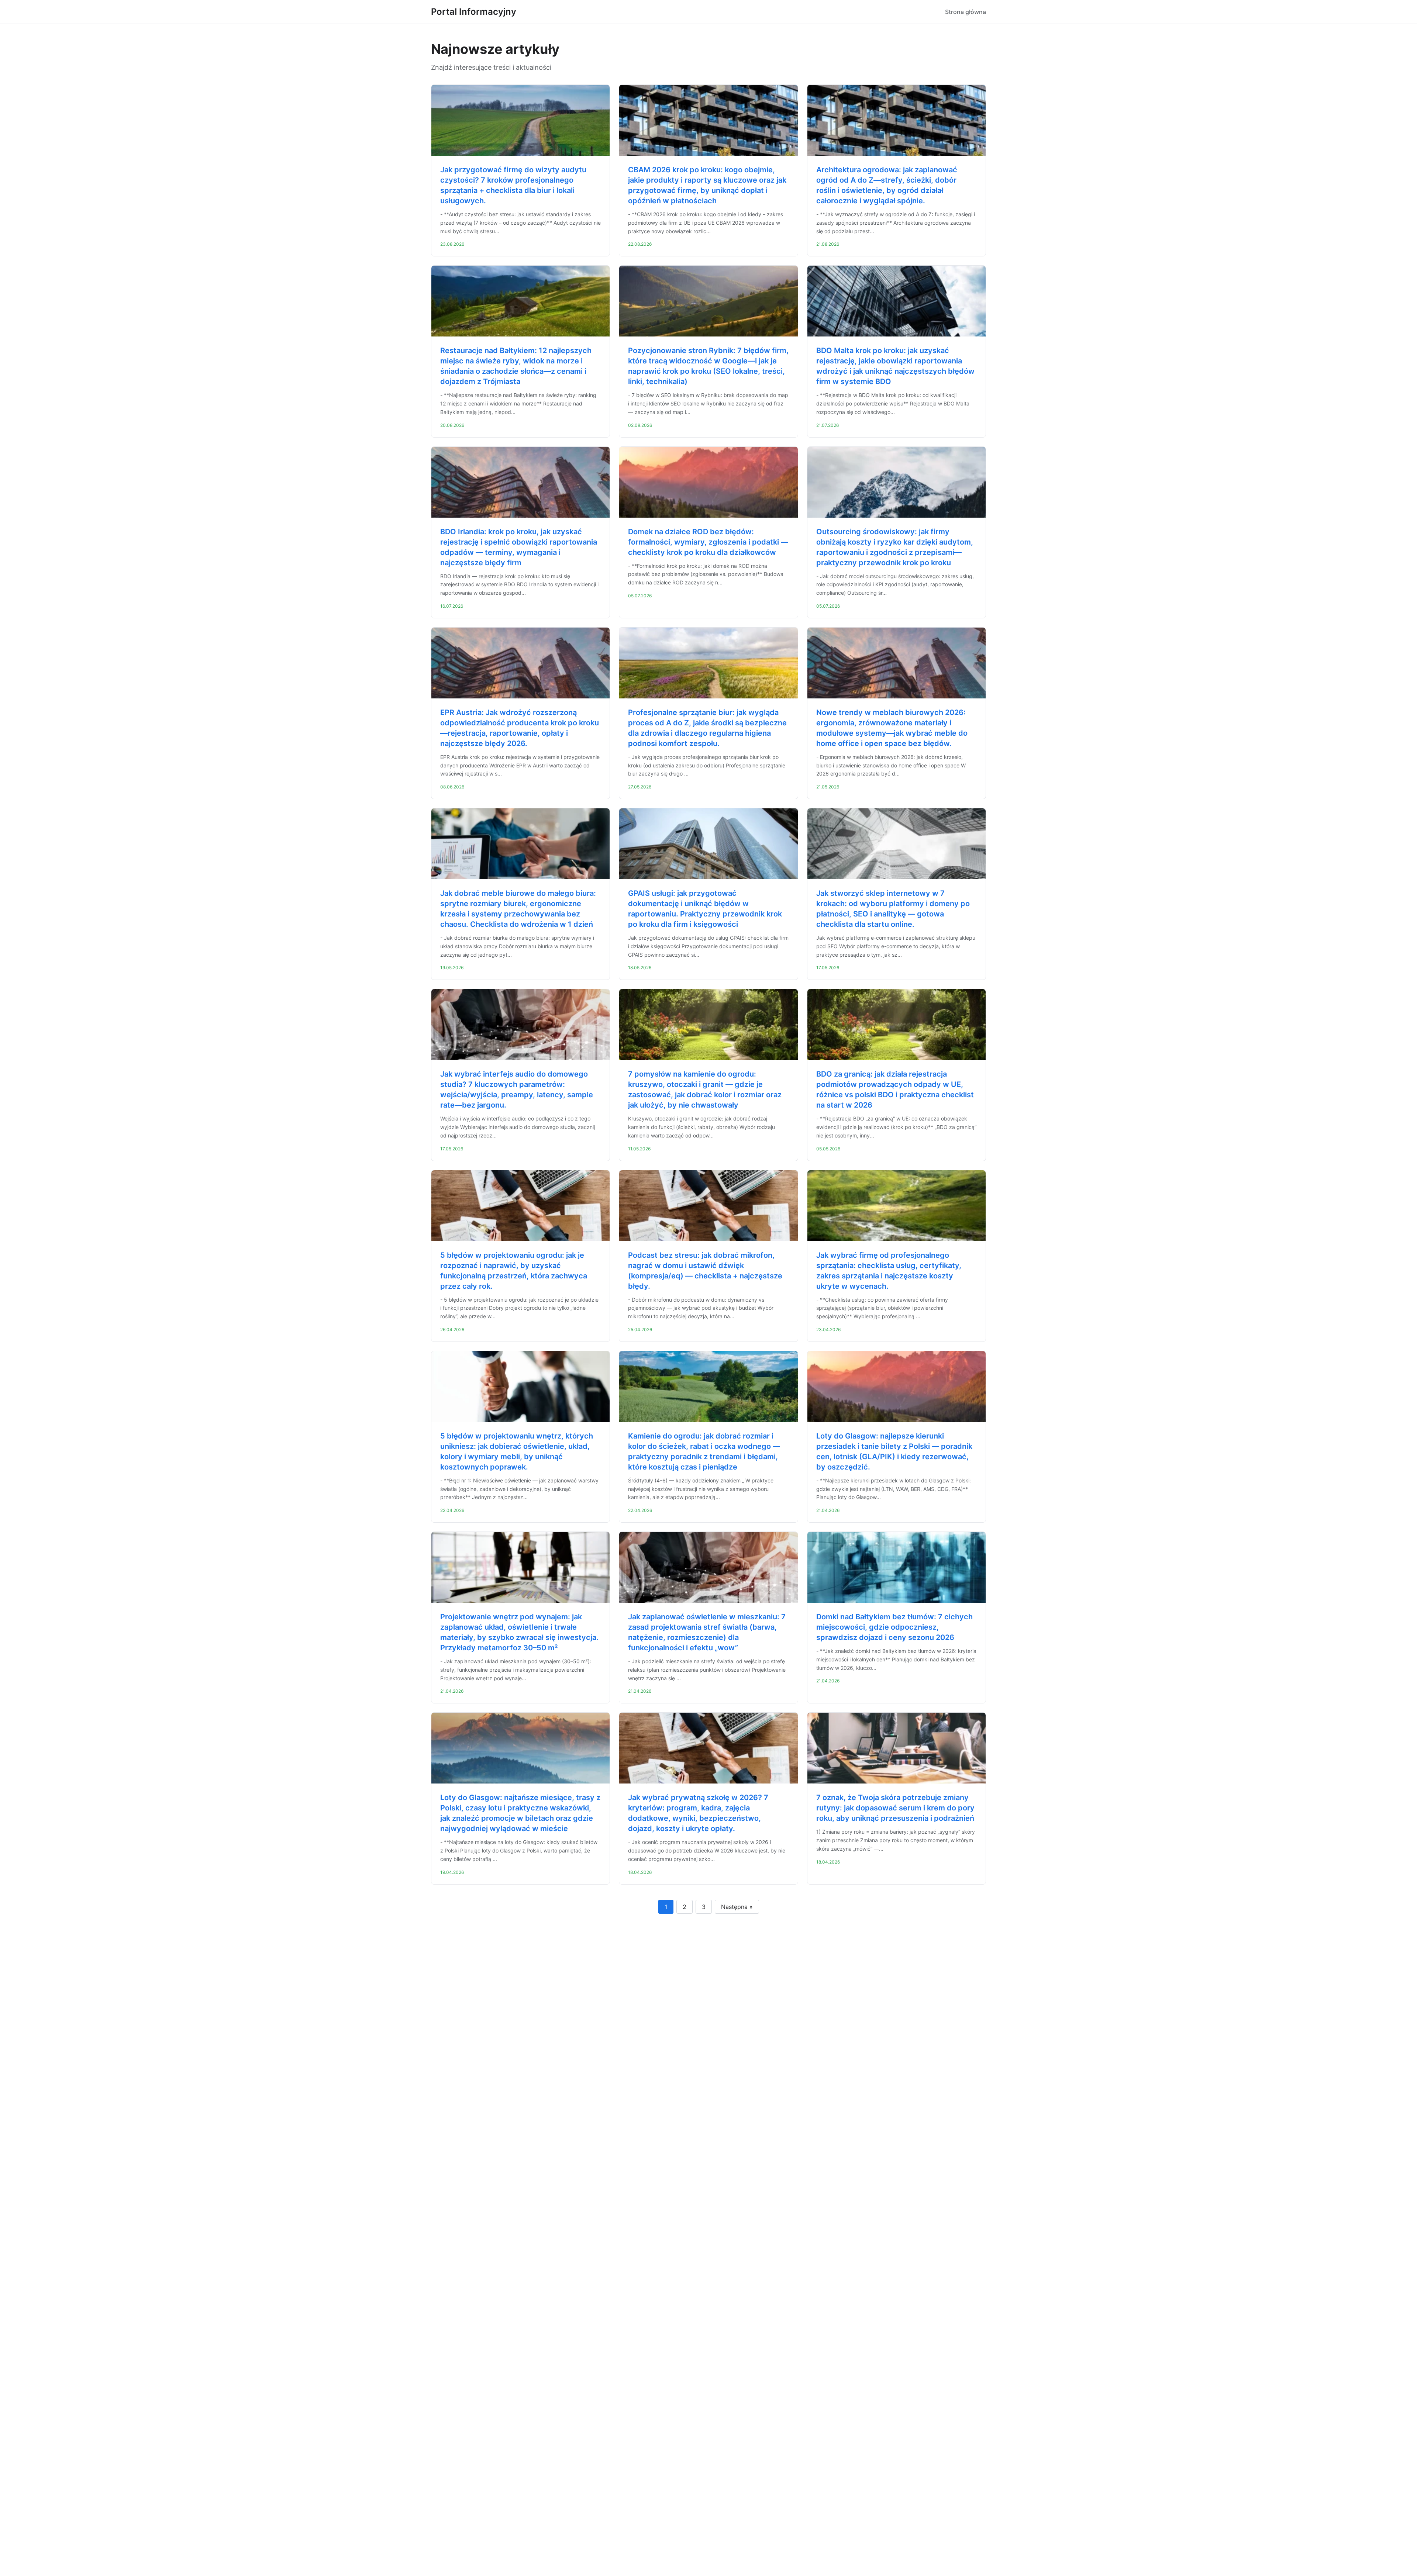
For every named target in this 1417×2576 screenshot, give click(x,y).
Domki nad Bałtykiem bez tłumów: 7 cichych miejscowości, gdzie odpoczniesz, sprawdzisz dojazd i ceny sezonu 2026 (894, 1627)
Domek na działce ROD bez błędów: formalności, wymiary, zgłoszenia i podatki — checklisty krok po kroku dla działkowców (708, 542)
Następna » (737, 1907)
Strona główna (966, 12)
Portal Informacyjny (474, 12)
